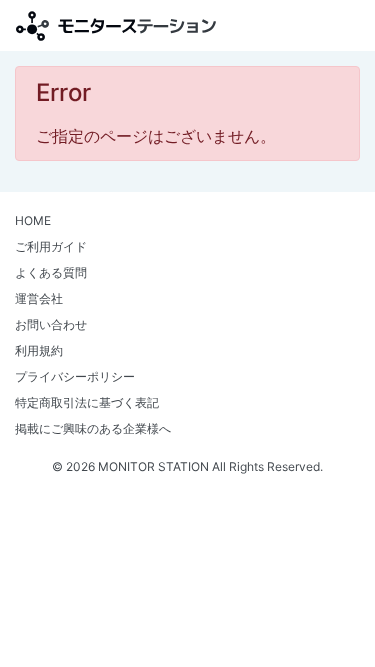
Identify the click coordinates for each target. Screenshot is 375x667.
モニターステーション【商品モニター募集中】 (116, 25)
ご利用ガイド (51, 246)
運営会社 (39, 298)
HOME (33, 220)
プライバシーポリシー (75, 376)
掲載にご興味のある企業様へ (93, 428)
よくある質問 (51, 272)
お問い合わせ (51, 324)
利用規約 (39, 350)
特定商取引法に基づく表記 (87, 402)
